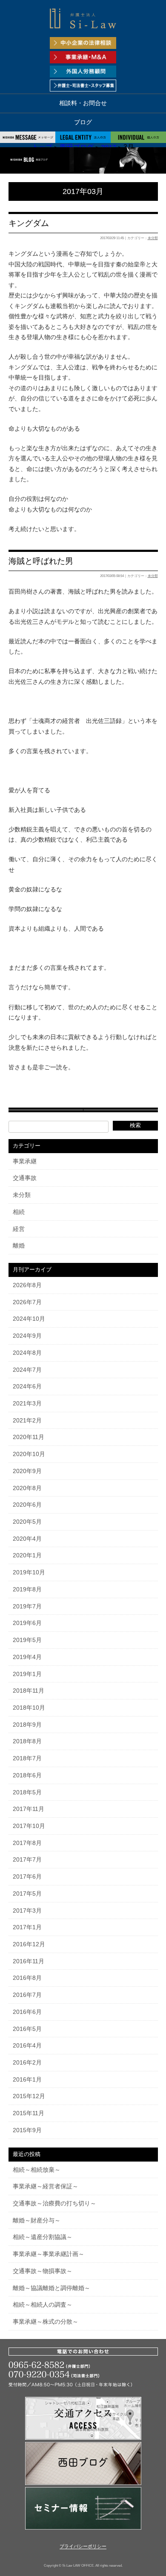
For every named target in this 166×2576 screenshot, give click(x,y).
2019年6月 (27, 1623)
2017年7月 (27, 1859)
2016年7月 (27, 1995)
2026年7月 (27, 1302)
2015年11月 (29, 2113)
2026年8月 (27, 1285)
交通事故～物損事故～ (43, 2271)
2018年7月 (27, 1758)
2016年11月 (29, 1961)
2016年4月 (27, 2045)
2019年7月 (27, 1606)
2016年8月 (27, 1978)
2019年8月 (27, 1589)
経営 (19, 1229)
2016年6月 (27, 2012)
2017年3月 (27, 1911)
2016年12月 (29, 1944)
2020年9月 (27, 1471)
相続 (19, 1212)
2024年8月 (27, 1353)
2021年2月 (27, 1420)
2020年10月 (29, 1454)
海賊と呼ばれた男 (41, 561)
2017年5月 (27, 1893)
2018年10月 (29, 1708)
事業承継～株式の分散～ (46, 2322)
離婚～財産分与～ (37, 2220)
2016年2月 (27, 2062)
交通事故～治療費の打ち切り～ (54, 2203)
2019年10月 (29, 1572)
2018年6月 (27, 1775)
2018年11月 (29, 1691)
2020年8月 (27, 1488)
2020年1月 (27, 1555)
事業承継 (25, 1161)
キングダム (29, 223)
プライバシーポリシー (83, 2547)
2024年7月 (27, 1370)
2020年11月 (29, 1437)
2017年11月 (29, 1809)
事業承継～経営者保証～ (46, 2186)
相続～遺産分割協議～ (43, 2237)
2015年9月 (27, 2130)
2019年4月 (27, 1657)
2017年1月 (27, 1927)
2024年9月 (27, 1336)
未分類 (153, 238)
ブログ (83, 122)
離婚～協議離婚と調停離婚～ (52, 2288)
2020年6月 (27, 1505)
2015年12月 (29, 2096)
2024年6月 (27, 1386)
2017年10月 (29, 1826)
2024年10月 (29, 1319)
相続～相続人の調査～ (43, 2305)
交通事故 (25, 1178)
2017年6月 (27, 1876)
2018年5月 (27, 1792)
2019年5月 (27, 1640)
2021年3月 (27, 1403)
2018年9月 (27, 1725)
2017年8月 (27, 1843)
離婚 (19, 1245)
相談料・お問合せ (83, 103)
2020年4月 (27, 1539)
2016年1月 (27, 2079)
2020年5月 (27, 1522)
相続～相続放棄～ (37, 2170)
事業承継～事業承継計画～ (49, 2254)
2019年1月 (27, 1674)
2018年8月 (27, 1741)
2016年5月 (27, 2029)
